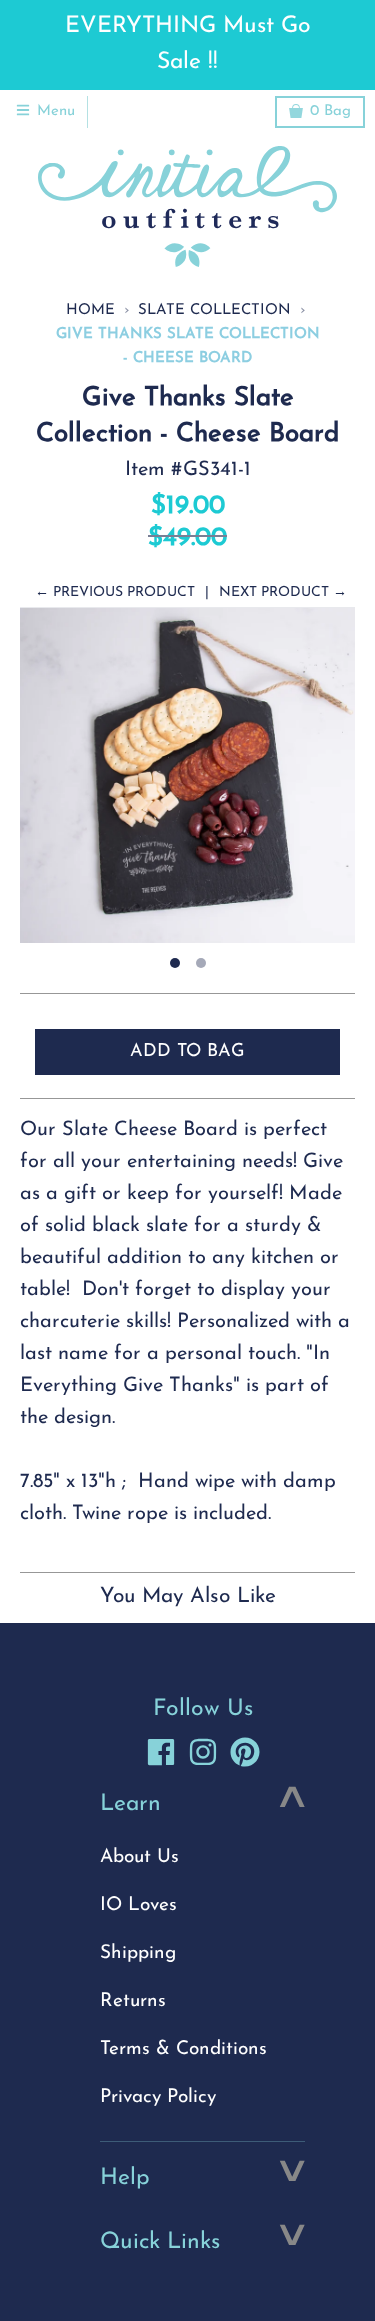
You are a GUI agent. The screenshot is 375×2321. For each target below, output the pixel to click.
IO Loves (138, 1905)
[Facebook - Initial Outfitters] (161, 1752)
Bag (330, 111)
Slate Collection (214, 310)
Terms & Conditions (183, 2049)
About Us (139, 1857)
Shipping (138, 1953)
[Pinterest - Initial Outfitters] (245, 1752)
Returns (133, 2001)
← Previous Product (115, 592)
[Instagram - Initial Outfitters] (203, 1752)
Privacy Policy (158, 2097)
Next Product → (283, 592)
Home (90, 310)
